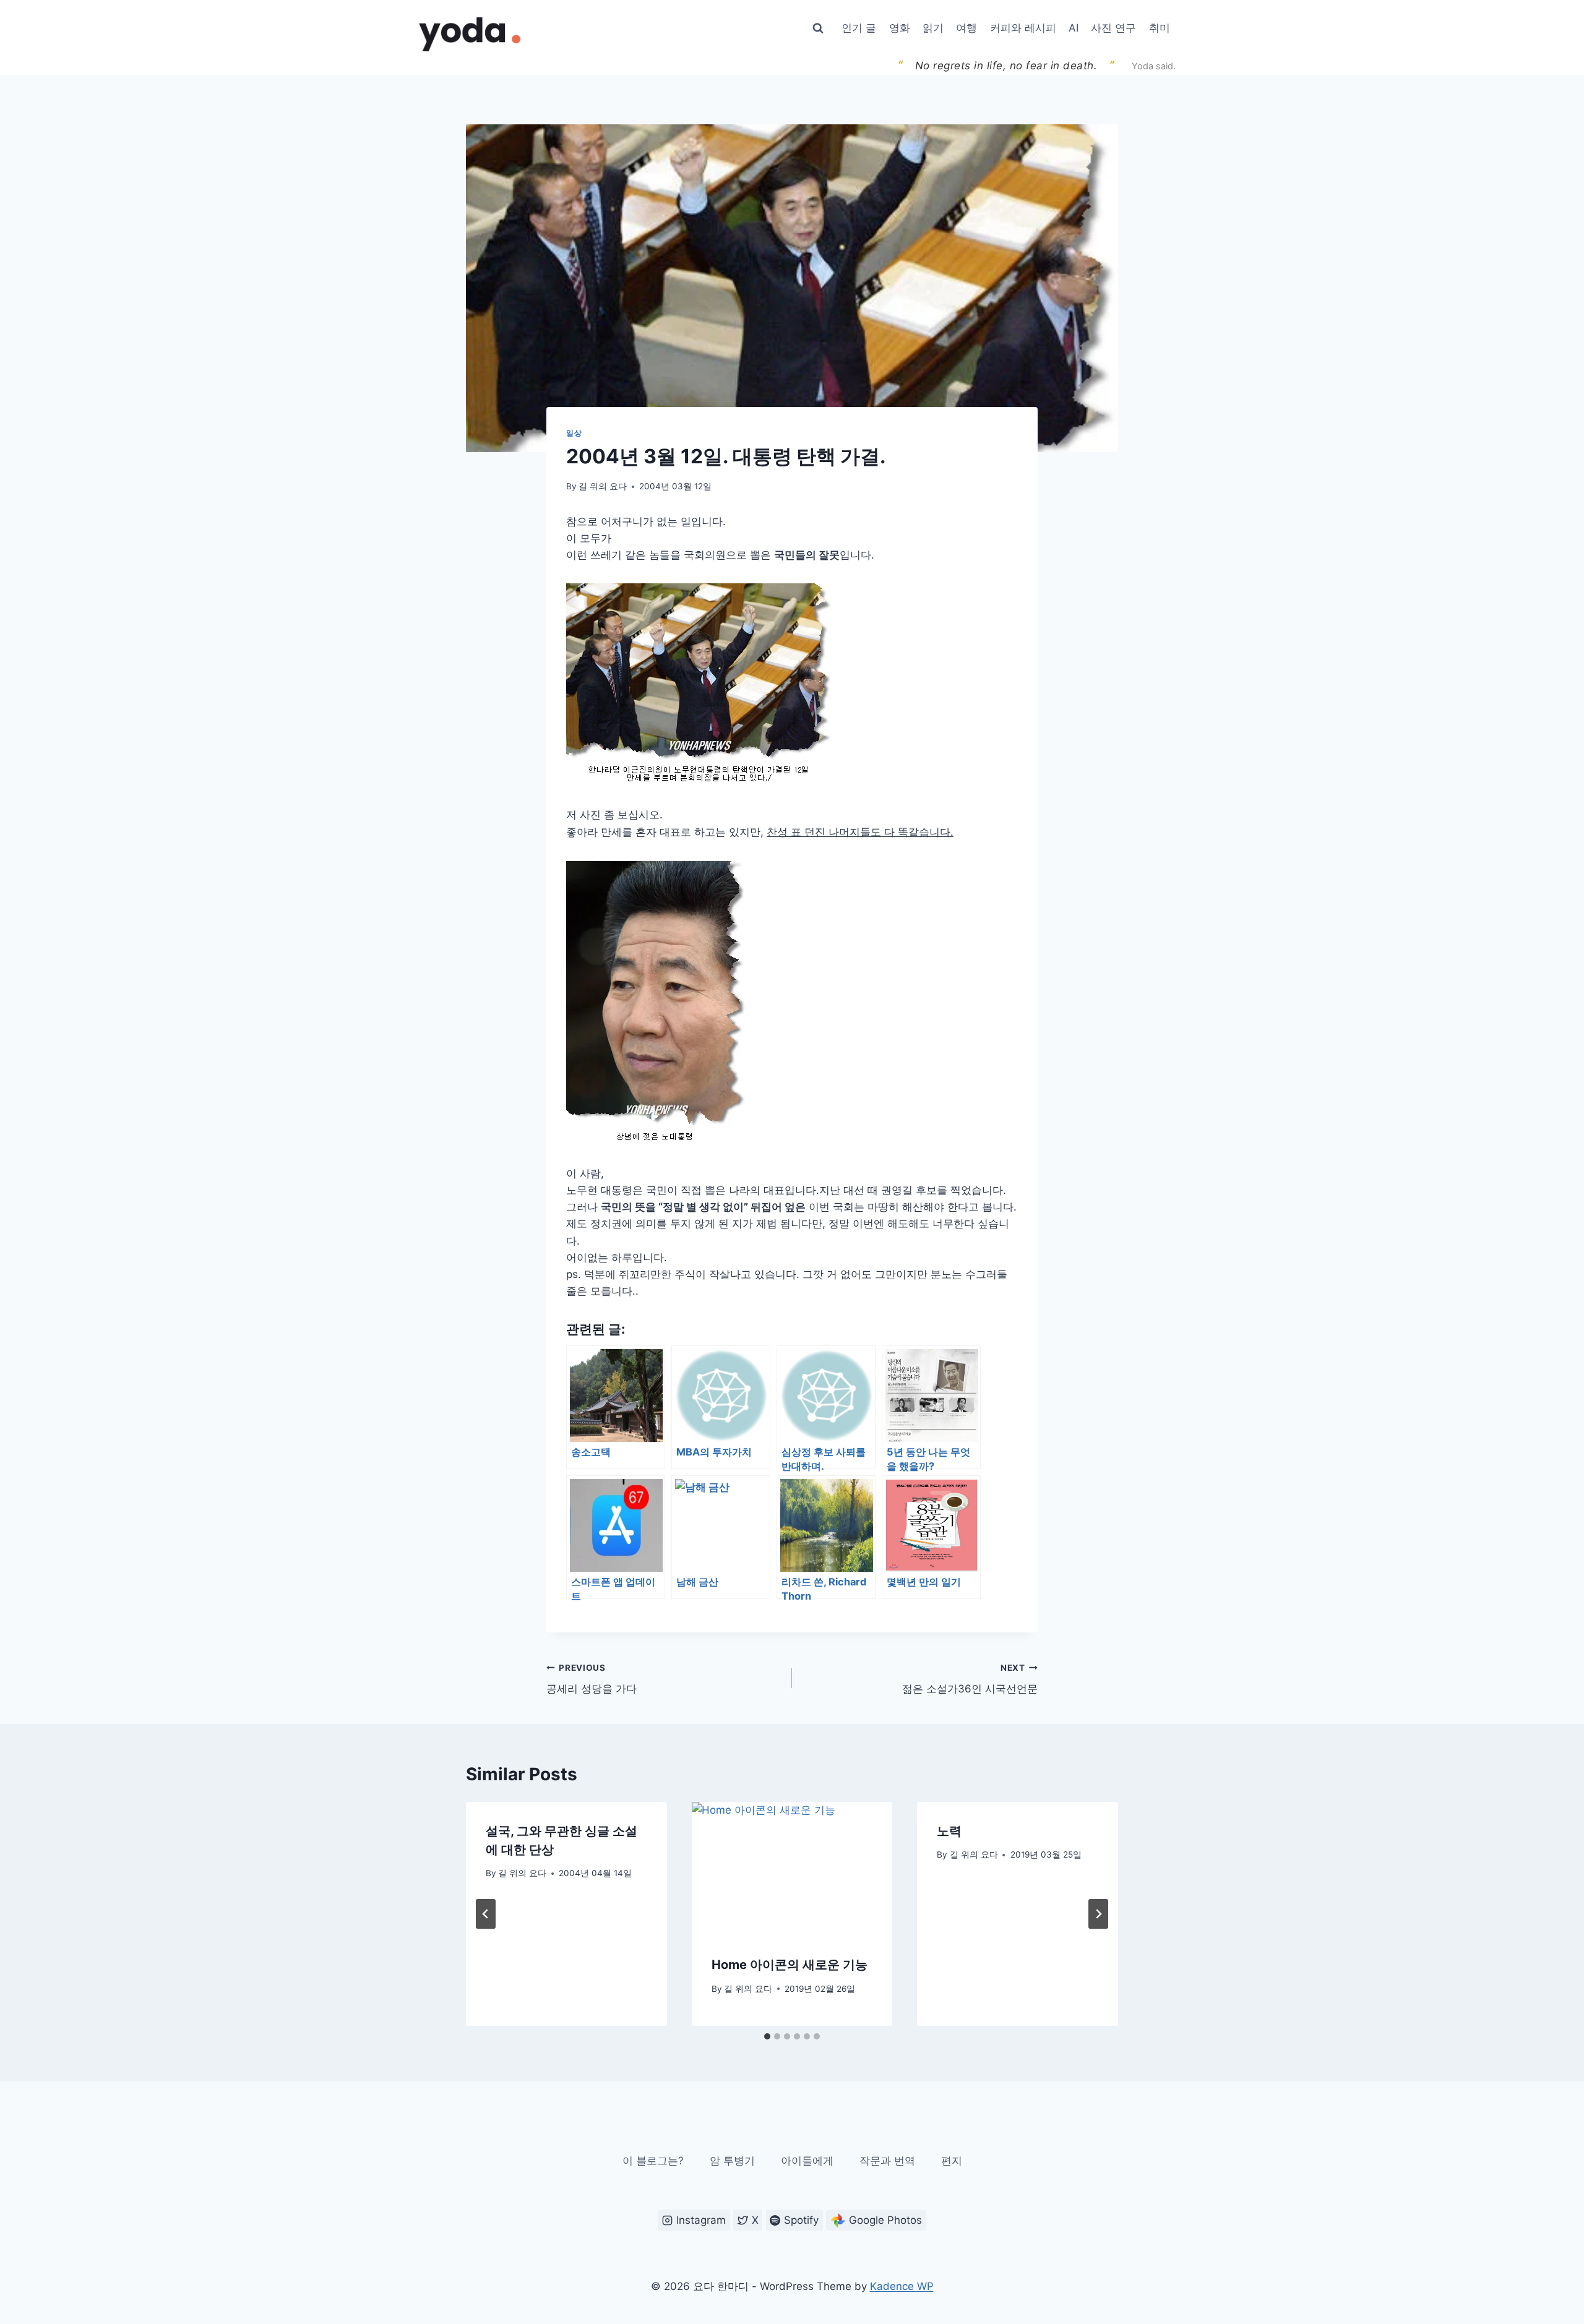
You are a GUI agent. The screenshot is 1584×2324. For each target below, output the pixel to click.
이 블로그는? (653, 2161)
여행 (966, 28)
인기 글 (859, 28)
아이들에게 (807, 2161)
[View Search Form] (818, 28)
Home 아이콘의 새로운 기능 (790, 1965)
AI (1074, 28)
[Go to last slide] (486, 1914)
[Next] (1098, 1914)
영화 (900, 28)
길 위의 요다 (603, 486)
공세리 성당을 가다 (592, 1679)
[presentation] (792, 1869)
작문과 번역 (887, 2161)
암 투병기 (732, 2161)
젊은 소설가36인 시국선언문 (970, 1679)
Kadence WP (902, 2286)
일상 (574, 433)
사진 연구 (1113, 28)
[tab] (767, 2036)
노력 (949, 1831)
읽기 (933, 28)
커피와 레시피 (1023, 28)
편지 (952, 2161)
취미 (1160, 28)
